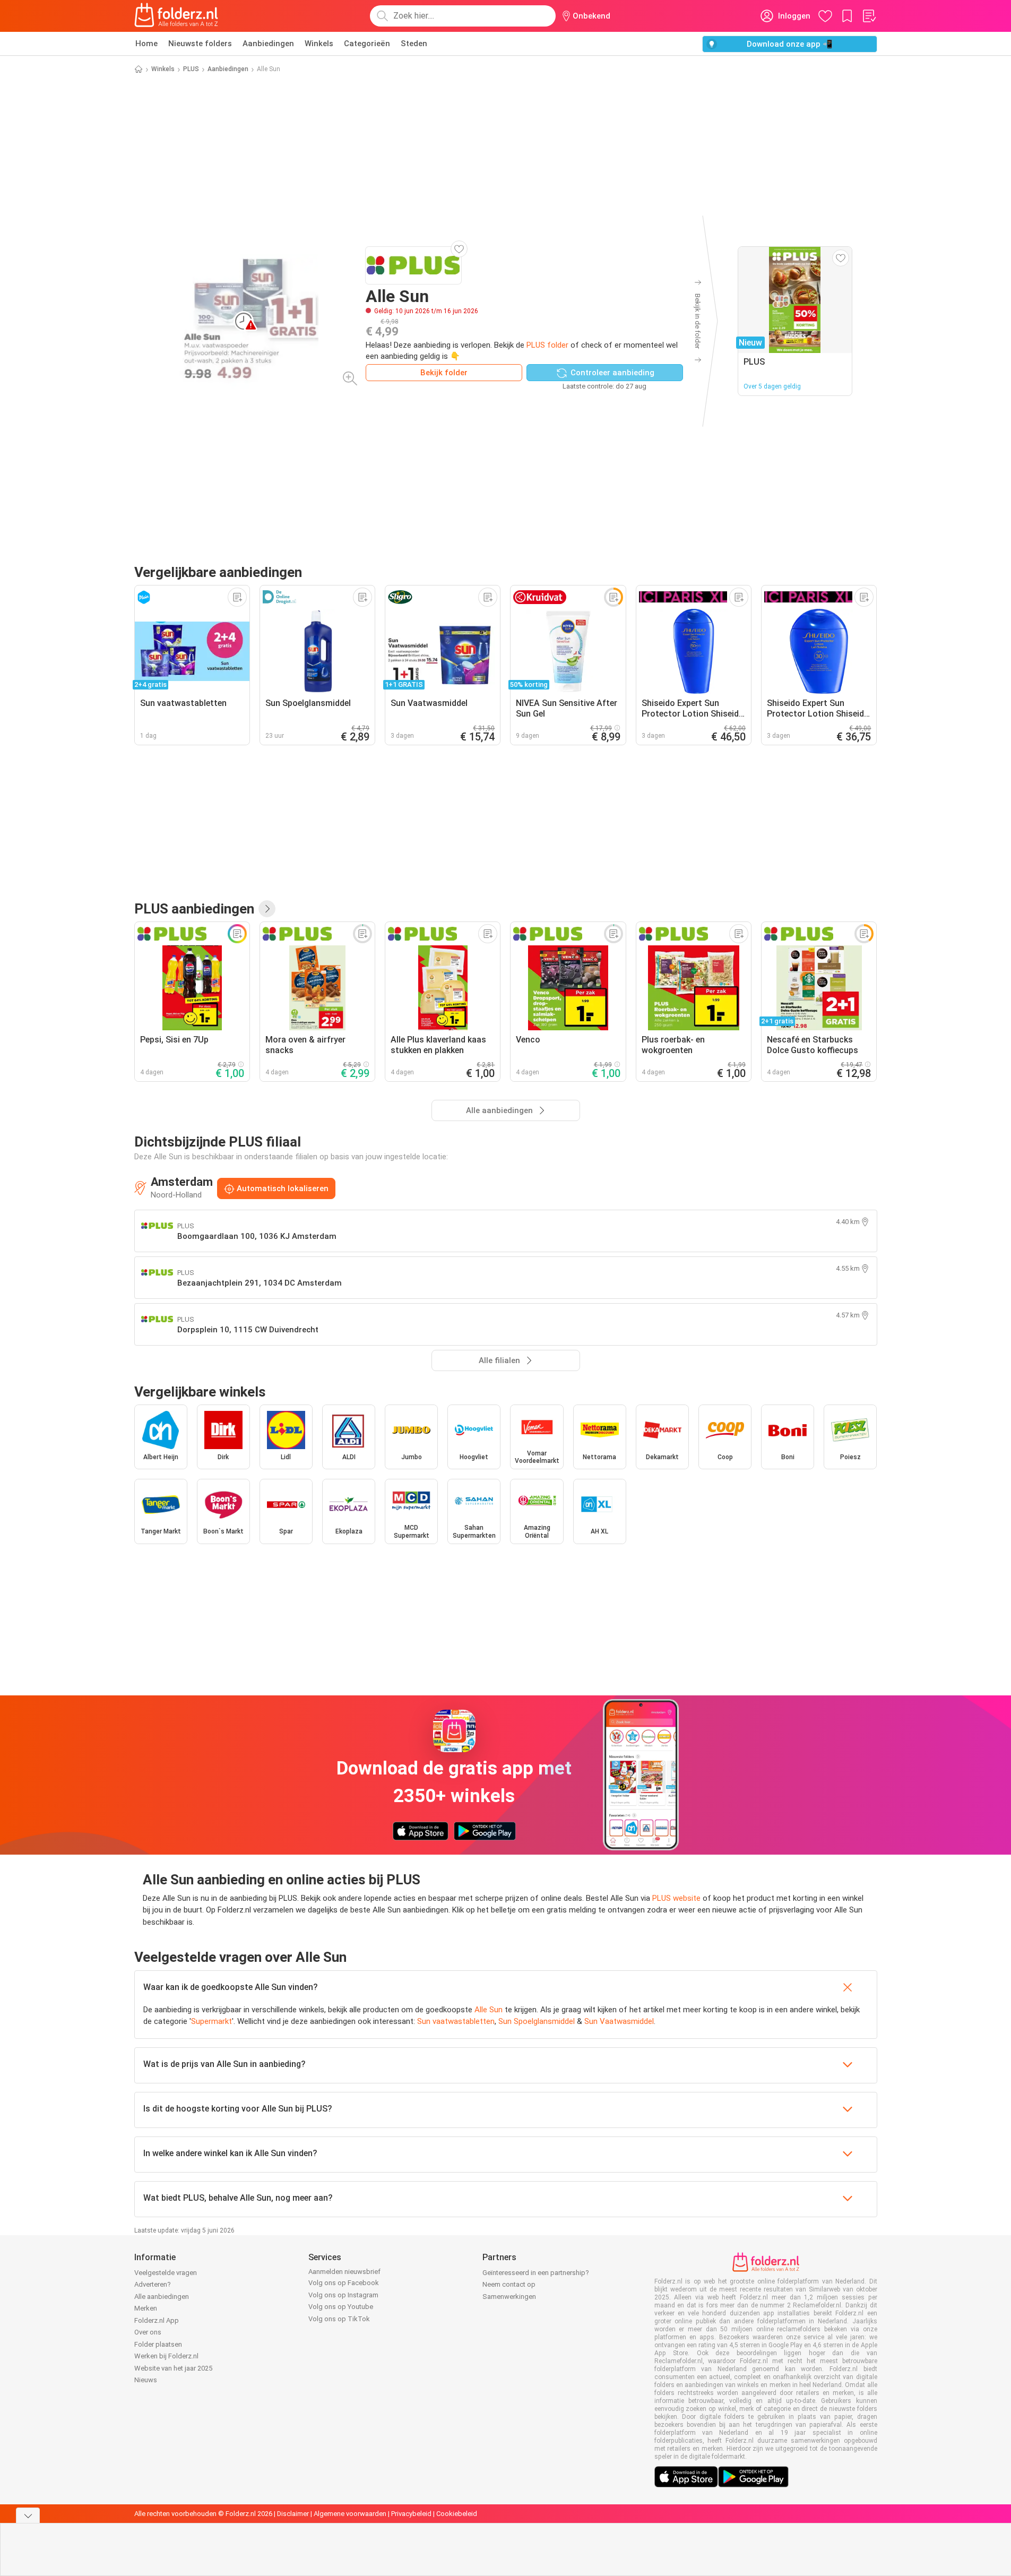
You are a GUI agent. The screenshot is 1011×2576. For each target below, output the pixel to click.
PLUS (191, 69)
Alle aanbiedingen (162, 2297)
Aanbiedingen (268, 44)
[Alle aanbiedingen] (267, 909)
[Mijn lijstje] (869, 16)
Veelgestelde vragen (166, 2273)
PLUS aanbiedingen (194, 909)
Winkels (319, 44)
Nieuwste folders (200, 44)
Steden (414, 44)
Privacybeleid (411, 2514)
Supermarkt (211, 2021)
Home (146, 44)
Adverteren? (153, 2284)
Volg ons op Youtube (341, 2307)
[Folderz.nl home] (176, 16)
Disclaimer (293, 2514)
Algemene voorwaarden (350, 2514)
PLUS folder (547, 345)
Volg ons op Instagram (343, 2295)
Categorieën (367, 44)
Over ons (148, 2332)
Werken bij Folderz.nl (166, 2356)
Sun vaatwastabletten (456, 2021)
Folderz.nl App (157, 2320)
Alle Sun (489, 2010)
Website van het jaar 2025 (173, 2368)
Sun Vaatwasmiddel (619, 2021)
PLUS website (676, 1898)
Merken (146, 2308)
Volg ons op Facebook (344, 2283)
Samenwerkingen (509, 2297)
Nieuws (146, 2380)
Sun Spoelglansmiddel (537, 2021)
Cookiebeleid (457, 2514)
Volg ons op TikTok (339, 2319)
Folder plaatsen (158, 2344)
